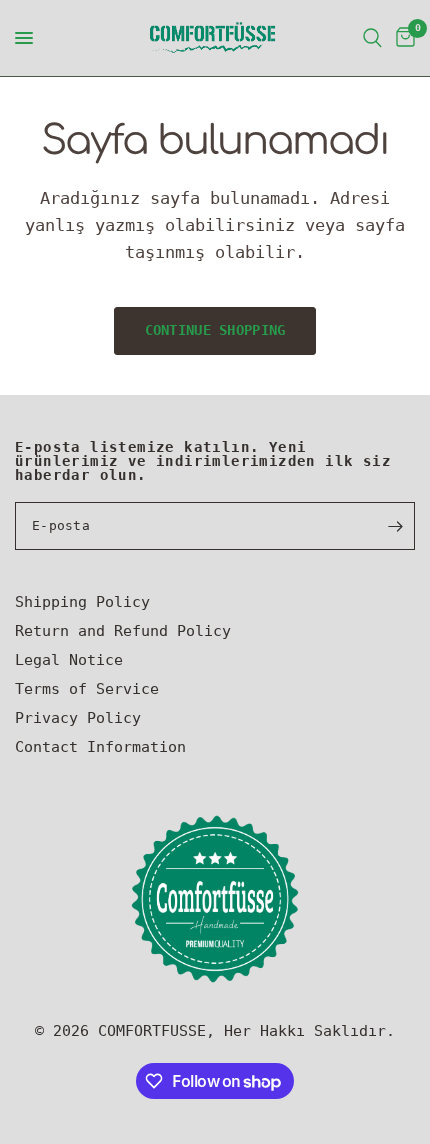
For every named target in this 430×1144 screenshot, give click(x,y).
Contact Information (100, 747)
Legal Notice (69, 660)
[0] (402, 38)
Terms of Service (87, 689)
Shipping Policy (82, 602)
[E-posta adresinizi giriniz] (395, 526)
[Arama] (372, 38)
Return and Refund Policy (123, 631)
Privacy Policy (78, 718)
